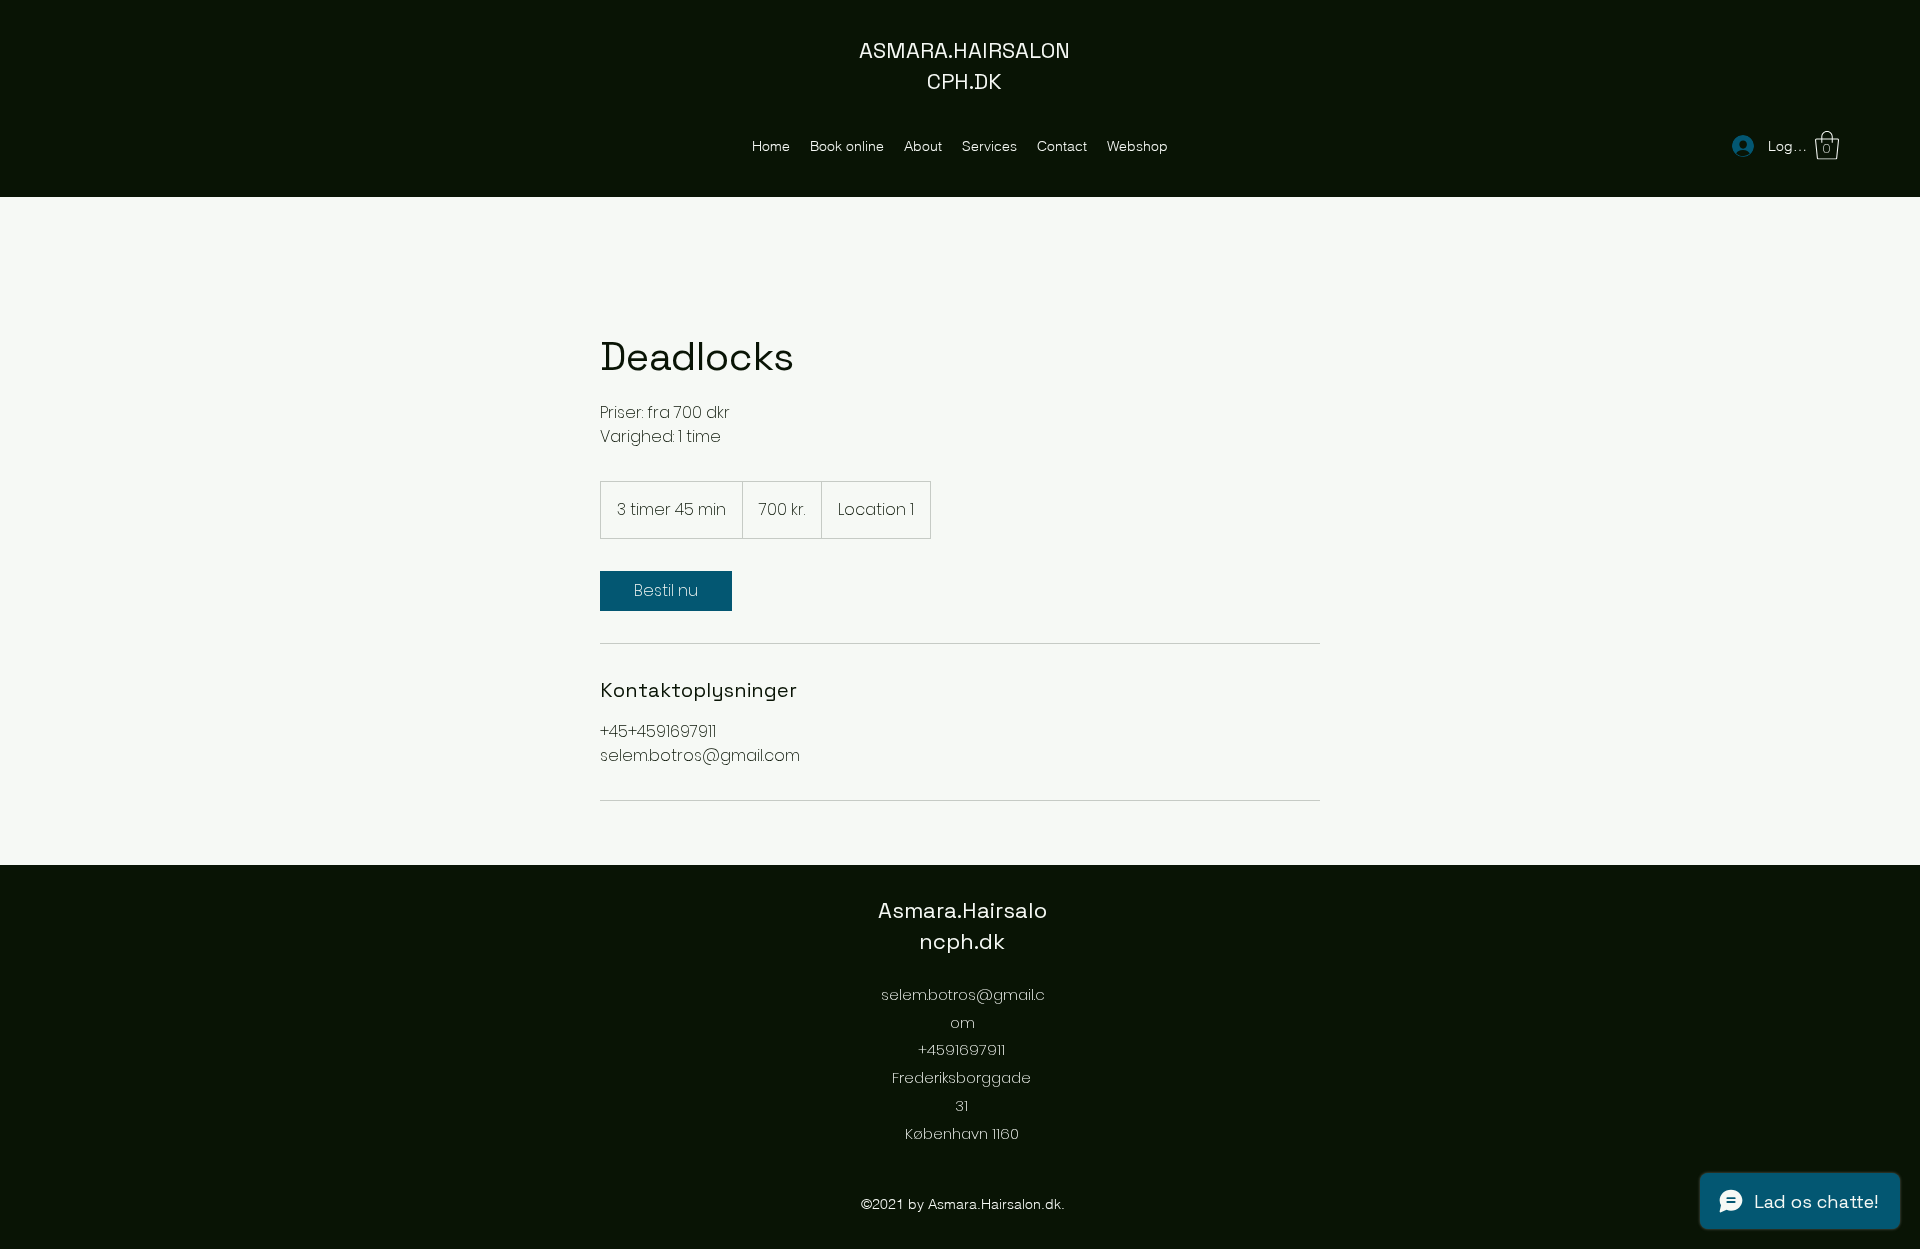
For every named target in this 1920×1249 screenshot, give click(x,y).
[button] (1827, 145)
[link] (666, 591)
